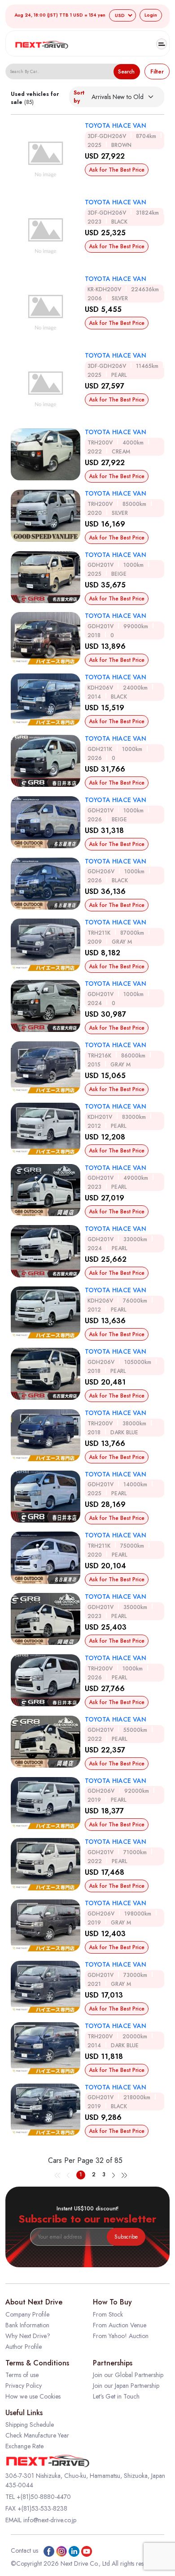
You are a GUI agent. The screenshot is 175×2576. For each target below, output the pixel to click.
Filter (157, 72)
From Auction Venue (120, 2325)
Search (126, 72)
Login (151, 15)
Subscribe (126, 2237)
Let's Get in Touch (116, 2396)
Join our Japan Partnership (126, 2386)
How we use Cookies (33, 2396)
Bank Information (27, 2325)
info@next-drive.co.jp (50, 2520)
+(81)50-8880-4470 (44, 2497)
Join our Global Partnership (128, 2375)
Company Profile (27, 2314)
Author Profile (24, 2347)
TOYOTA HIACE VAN (116, 125)
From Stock (108, 2314)
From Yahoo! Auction (121, 2336)
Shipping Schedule (30, 2425)
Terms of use (22, 2375)
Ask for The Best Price (117, 170)
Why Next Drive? (28, 2336)
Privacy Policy (24, 2386)
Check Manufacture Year (37, 2435)
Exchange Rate (24, 2446)
